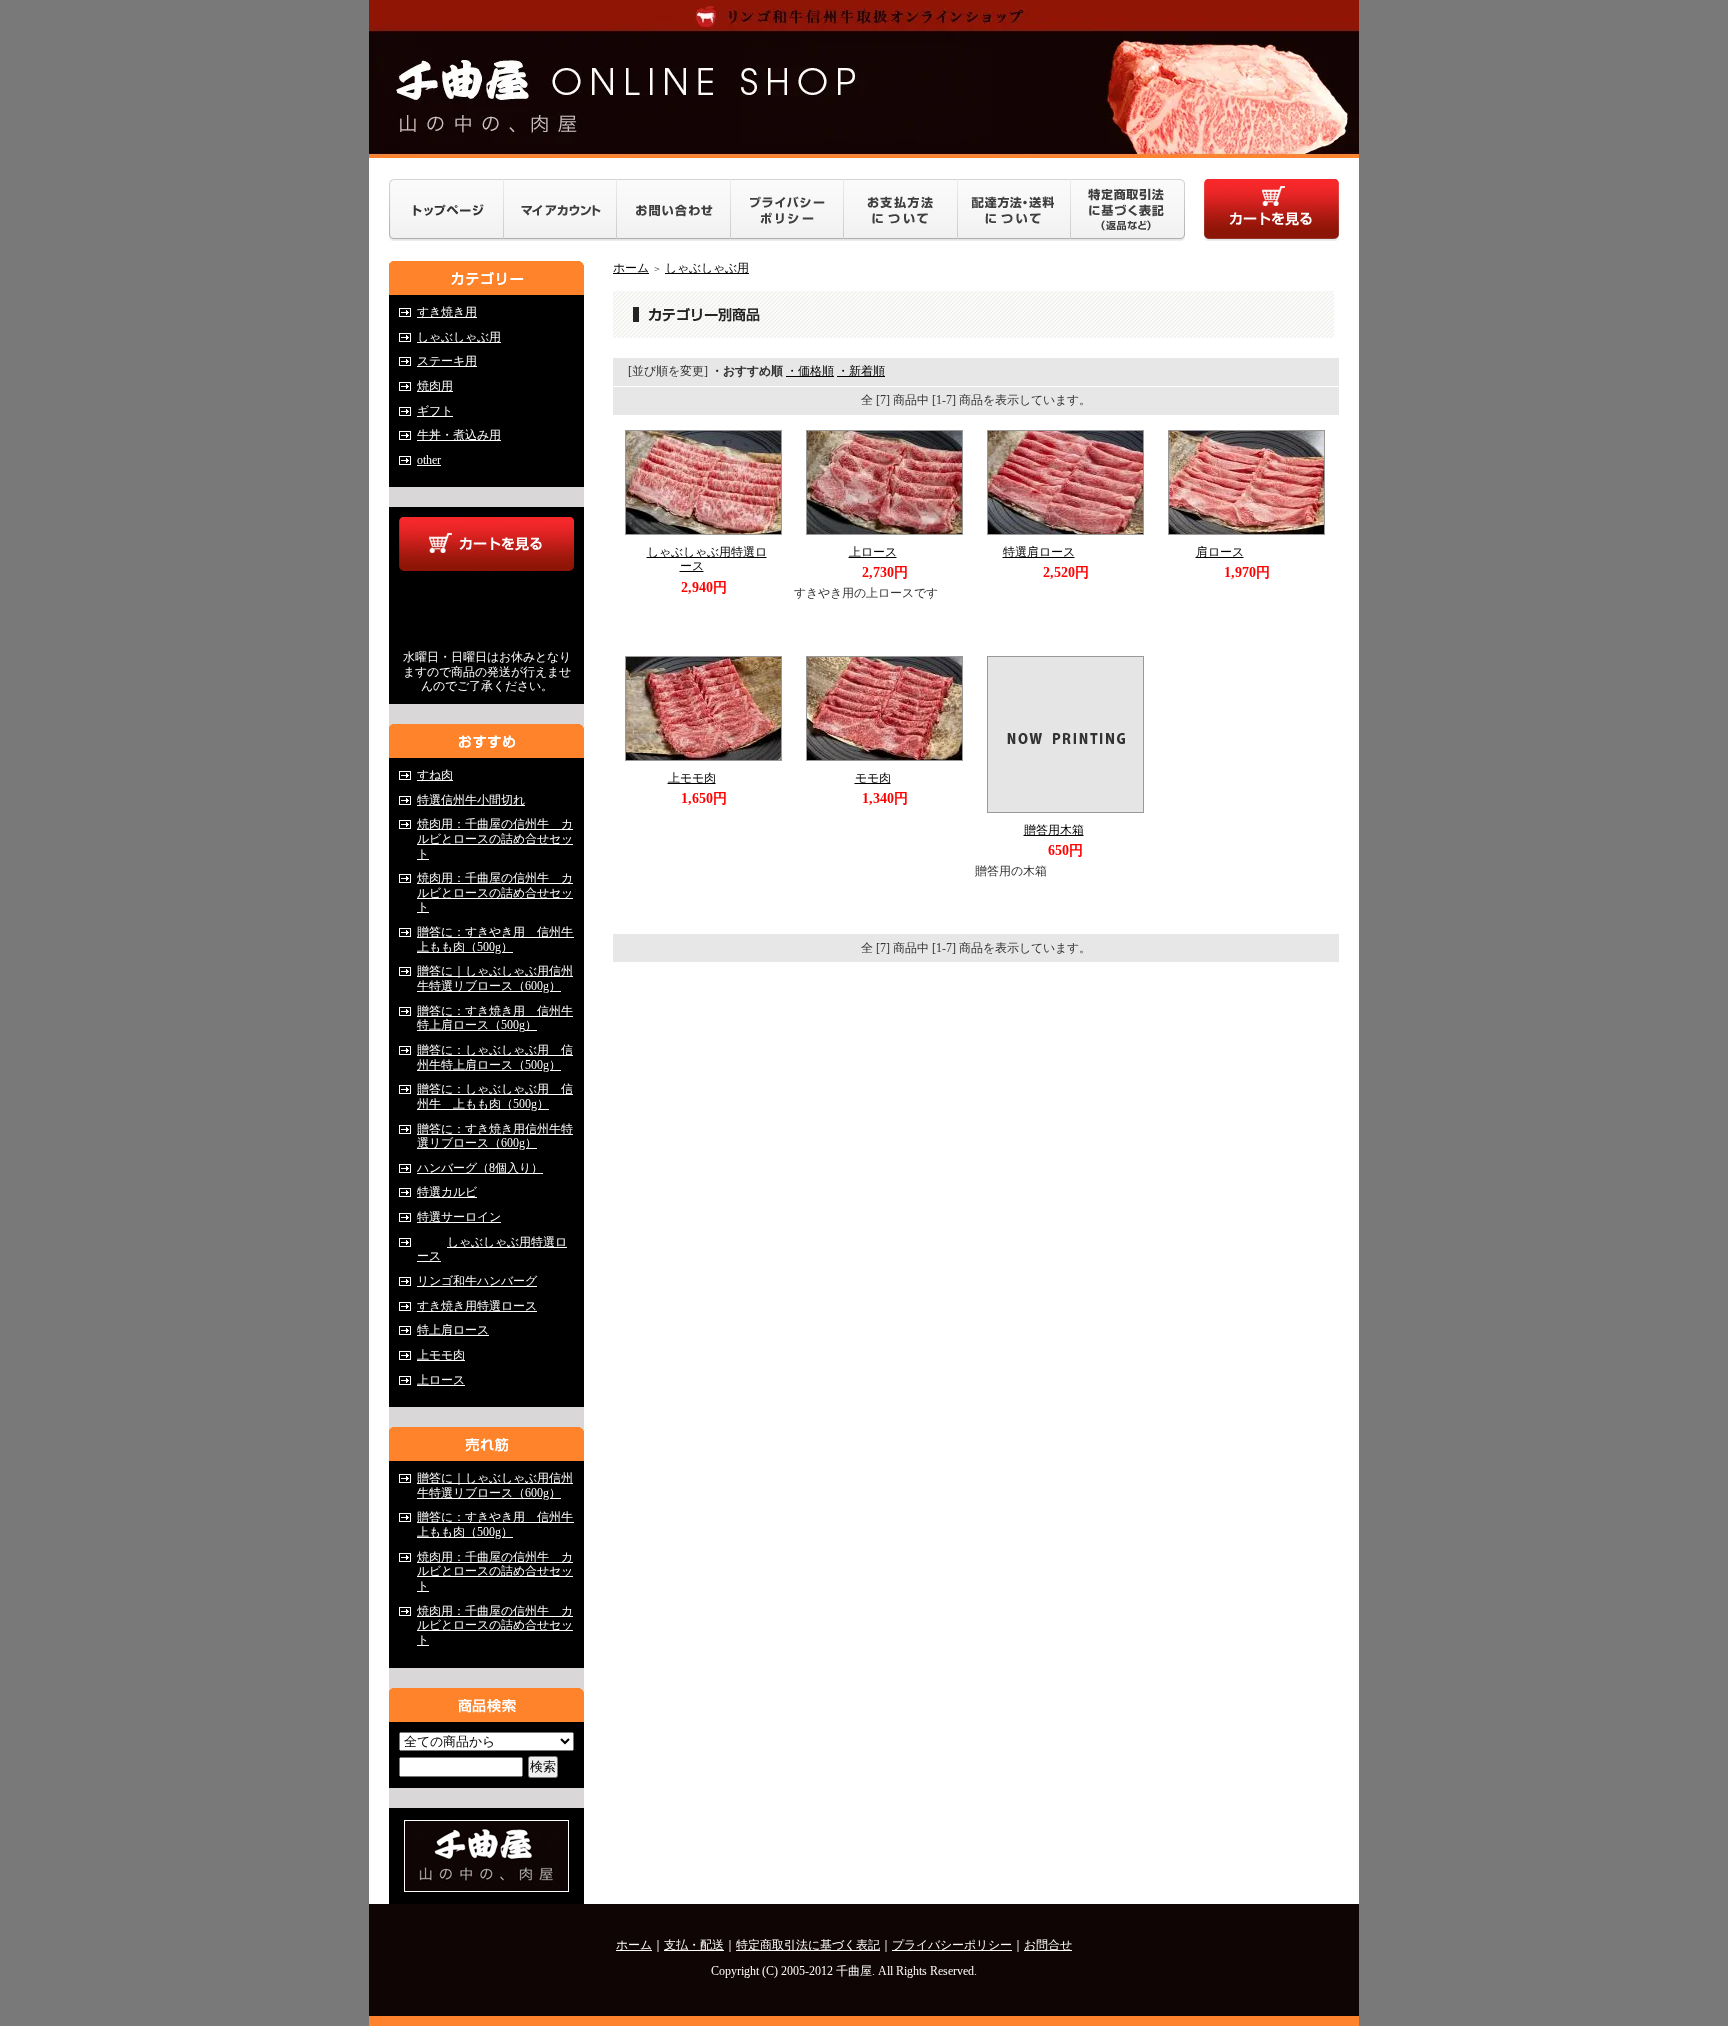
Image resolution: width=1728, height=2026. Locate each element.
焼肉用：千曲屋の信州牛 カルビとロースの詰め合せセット (495, 838)
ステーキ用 (447, 361)
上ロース (441, 1380)
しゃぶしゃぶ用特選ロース (707, 559)
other (429, 460)
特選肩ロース (1039, 552)
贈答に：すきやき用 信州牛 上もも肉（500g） (501, 939)
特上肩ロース (453, 1330)
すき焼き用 (447, 312)
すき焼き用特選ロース (477, 1306)
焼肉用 (435, 386)
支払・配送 (694, 1945)
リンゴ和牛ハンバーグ (477, 1281)
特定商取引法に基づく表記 (808, 1945)
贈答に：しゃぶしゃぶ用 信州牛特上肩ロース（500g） (495, 1057)
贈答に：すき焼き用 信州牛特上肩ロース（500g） (495, 1018)
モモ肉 (873, 778)
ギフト (435, 411)
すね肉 (435, 775)
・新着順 (861, 371)
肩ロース (1220, 552)
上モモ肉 (441, 1355)
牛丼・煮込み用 (459, 435)
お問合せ (1048, 1945)
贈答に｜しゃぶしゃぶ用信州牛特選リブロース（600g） (495, 978)
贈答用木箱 (1054, 830)
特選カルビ (447, 1192)
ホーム (631, 268)
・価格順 (810, 371)
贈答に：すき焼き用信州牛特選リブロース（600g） (495, 1136)
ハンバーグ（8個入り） (480, 1168)
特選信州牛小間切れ (471, 800)
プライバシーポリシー (952, 1945)
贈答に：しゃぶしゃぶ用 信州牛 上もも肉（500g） (495, 1096)
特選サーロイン (459, 1217)
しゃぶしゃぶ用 (459, 337)
